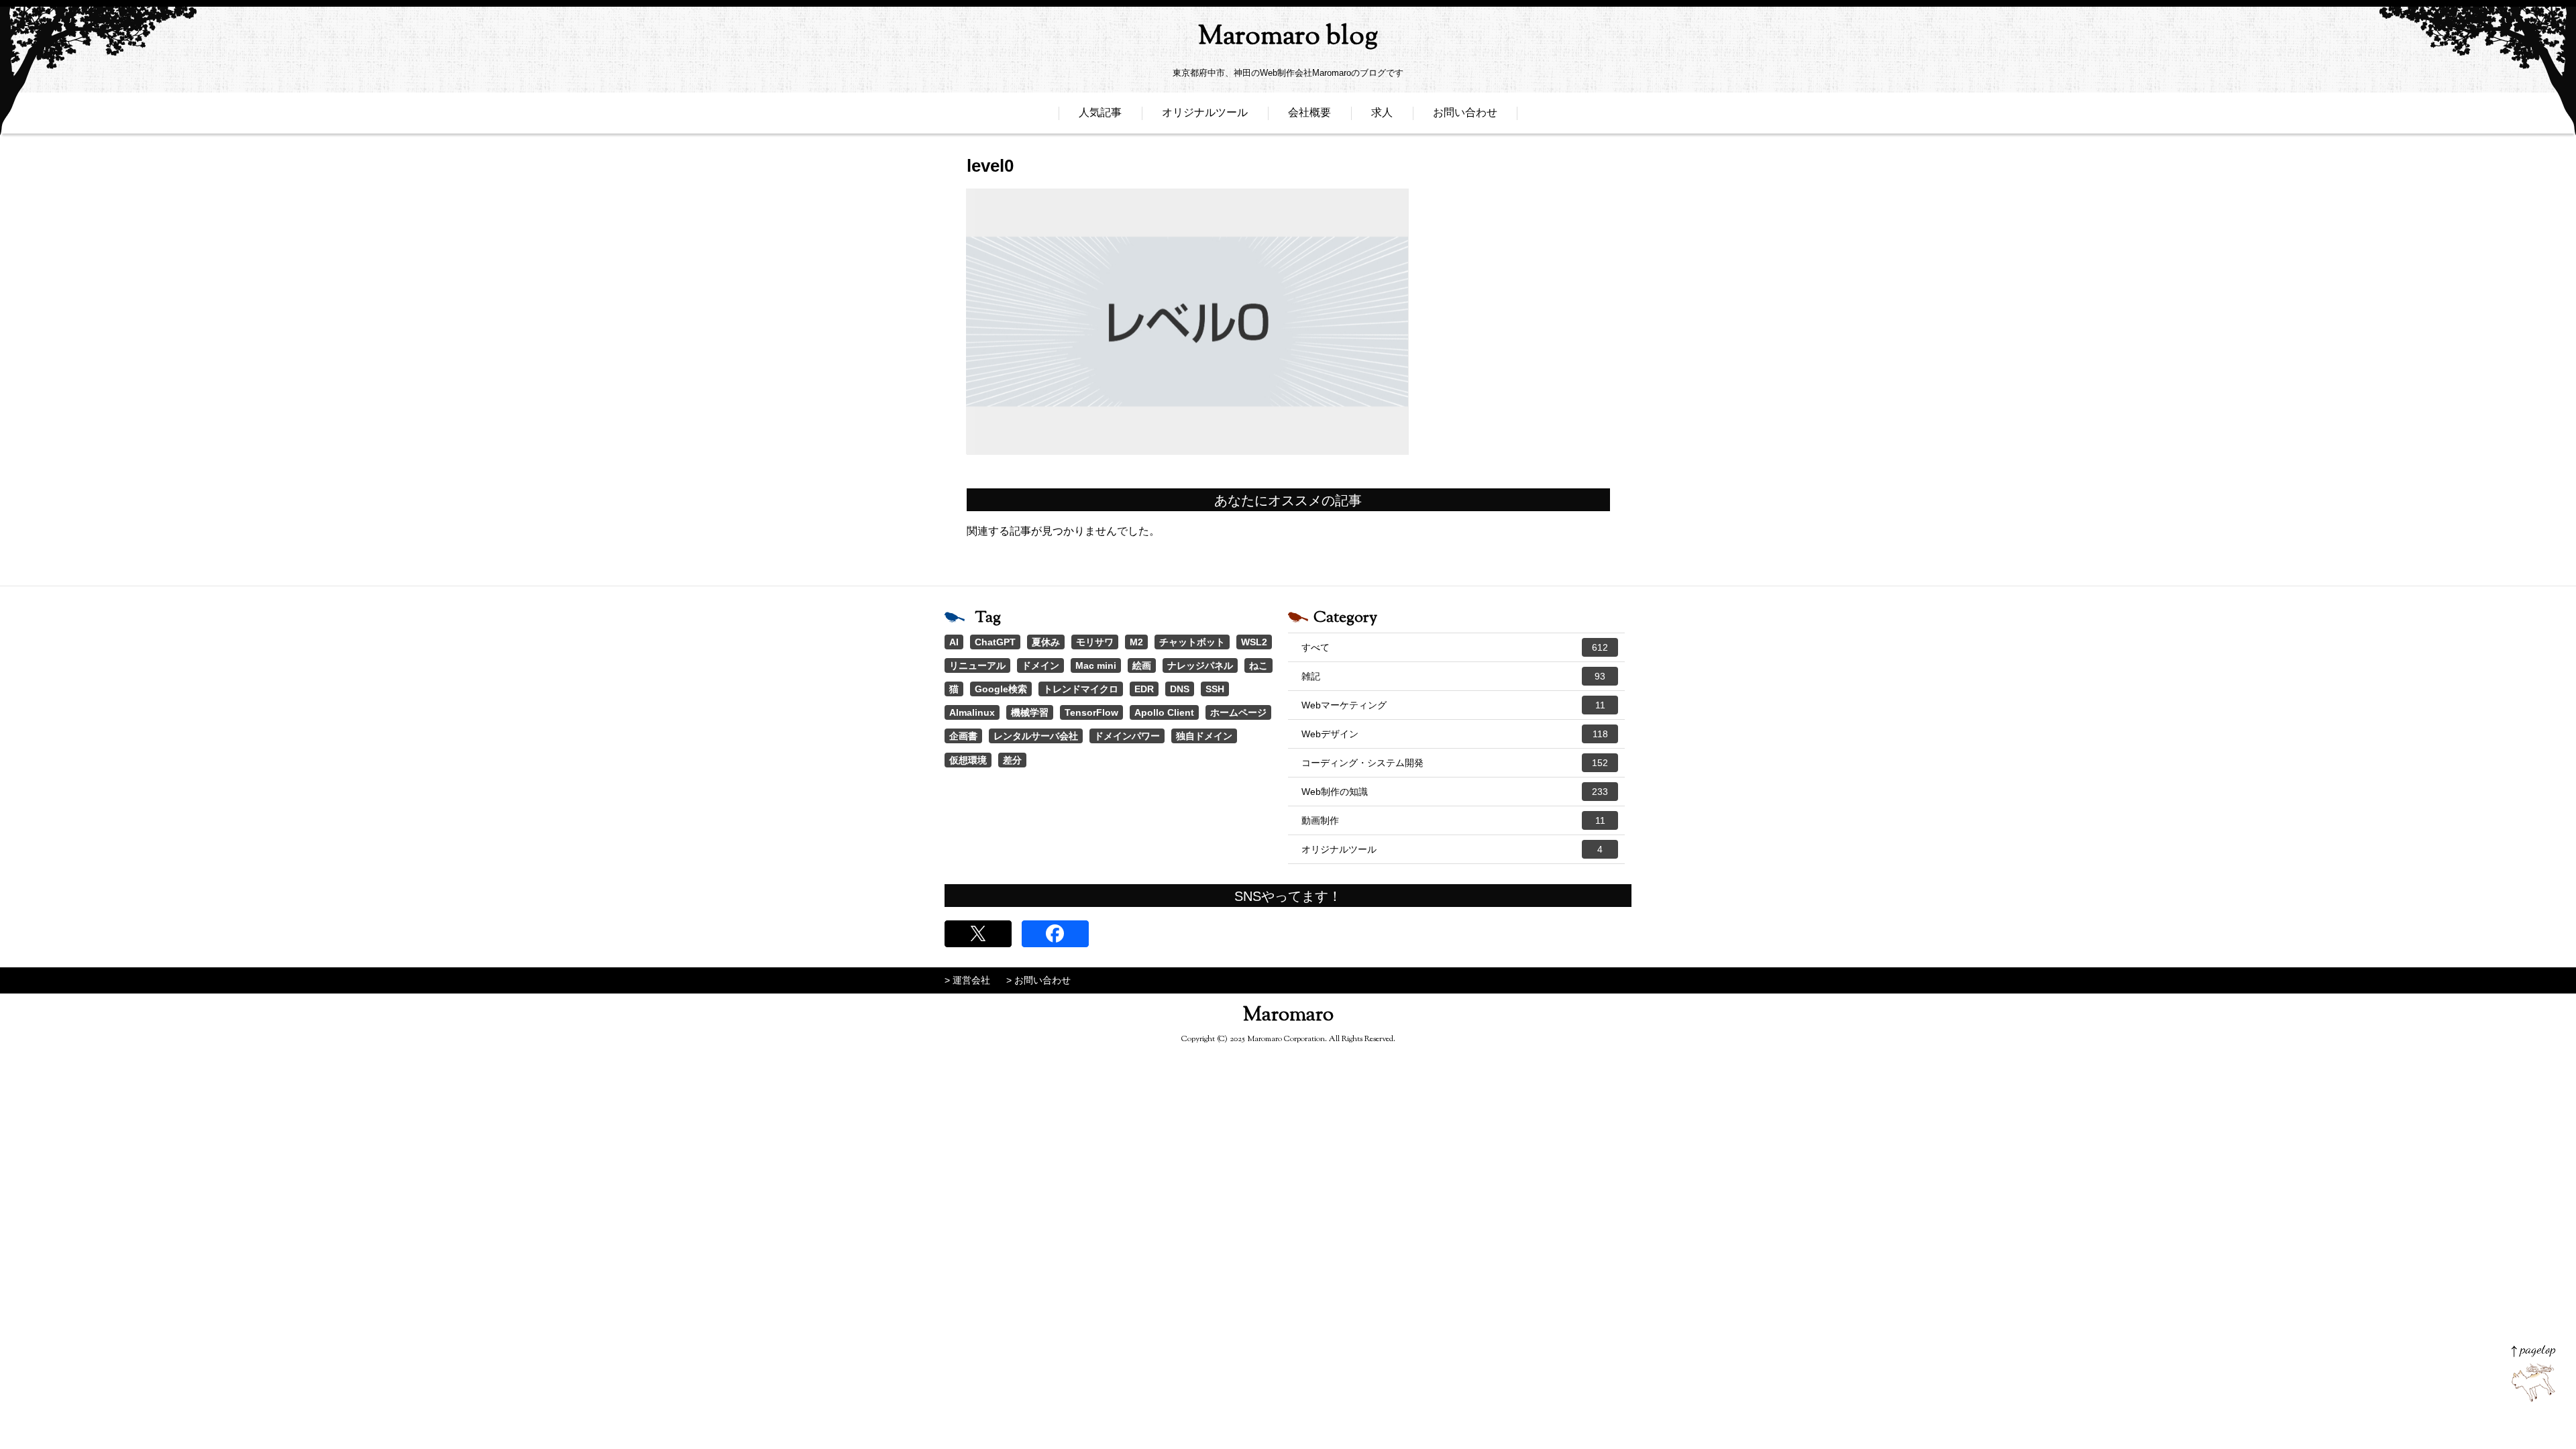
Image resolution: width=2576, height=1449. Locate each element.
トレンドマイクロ (1081, 689)
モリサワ (1095, 642)
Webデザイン (1455, 734)
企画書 (963, 736)
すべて (1455, 647)
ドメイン (1040, 665)
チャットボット (1192, 642)
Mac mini (1096, 665)
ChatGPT (995, 642)
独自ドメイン (1204, 736)
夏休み (1046, 642)
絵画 (1142, 665)
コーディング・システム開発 (1455, 763)
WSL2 (1254, 642)
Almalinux (972, 712)
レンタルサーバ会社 (1036, 736)
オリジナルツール (1205, 112)
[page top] (2533, 1374)
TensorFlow (1091, 712)
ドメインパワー (1127, 736)
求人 (1382, 112)
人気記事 (1100, 112)
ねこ (1258, 665)
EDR (1144, 689)
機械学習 (1030, 712)
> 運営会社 (967, 980)
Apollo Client (1164, 712)
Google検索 (1001, 689)
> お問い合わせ (1038, 980)
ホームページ (1238, 712)
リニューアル (977, 665)
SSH (1215, 689)
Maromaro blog (1288, 37)
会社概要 (1309, 112)
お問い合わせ (1465, 112)
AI (954, 642)
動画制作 (1453, 820)
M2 (1136, 642)
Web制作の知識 (1455, 792)
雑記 (1453, 676)
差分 (1012, 760)
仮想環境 (968, 760)
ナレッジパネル (1200, 665)
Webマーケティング (1453, 705)
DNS (1180, 689)
